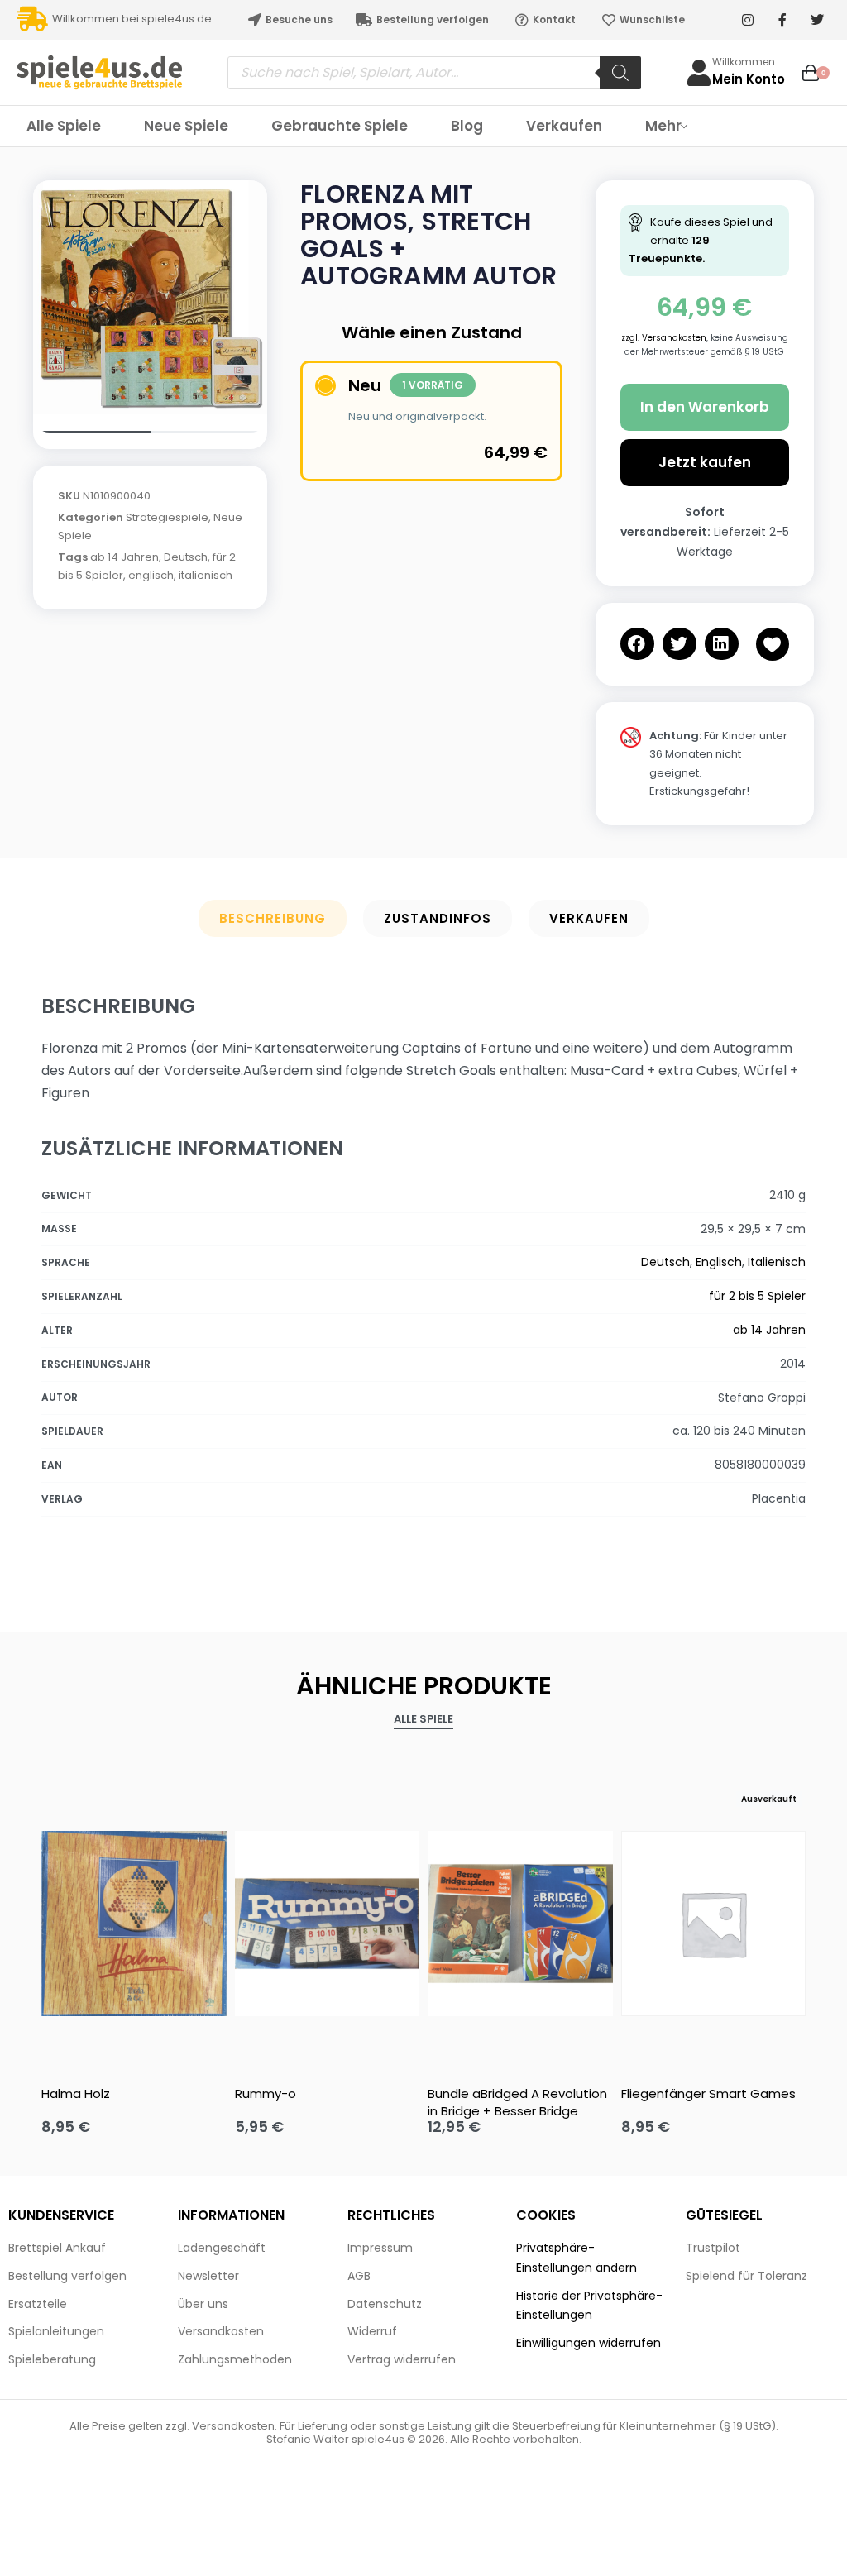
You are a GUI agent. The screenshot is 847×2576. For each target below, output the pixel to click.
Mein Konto (749, 79)
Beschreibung (273, 918)
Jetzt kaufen (705, 462)
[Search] (620, 73)
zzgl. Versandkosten (664, 338)
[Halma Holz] (134, 1924)
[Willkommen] (699, 73)
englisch (151, 575)
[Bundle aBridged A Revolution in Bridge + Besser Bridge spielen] (520, 1924)
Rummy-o (266, 2093)
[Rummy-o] (328, 1924)
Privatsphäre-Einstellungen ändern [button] (577, 2258)
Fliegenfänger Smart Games (708, 2093)
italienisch (206, 575)
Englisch (719, 1262)
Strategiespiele (167, 517)
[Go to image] (92, 432)
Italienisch (777, 1262)
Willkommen (744, 62)
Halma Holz (76, 2093)
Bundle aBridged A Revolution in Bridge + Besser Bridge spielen (517, 2102)
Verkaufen (589, 918)
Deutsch (186, 557)
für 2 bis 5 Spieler (757, 1296)
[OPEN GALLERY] (150, 297)
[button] (637, 644)
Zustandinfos (438, 918)
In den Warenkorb (705, 407)
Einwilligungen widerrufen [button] (589, 2343)
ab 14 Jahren (124, 557)
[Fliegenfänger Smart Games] (714, 1924)
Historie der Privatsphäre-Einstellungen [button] (589, 2306)
